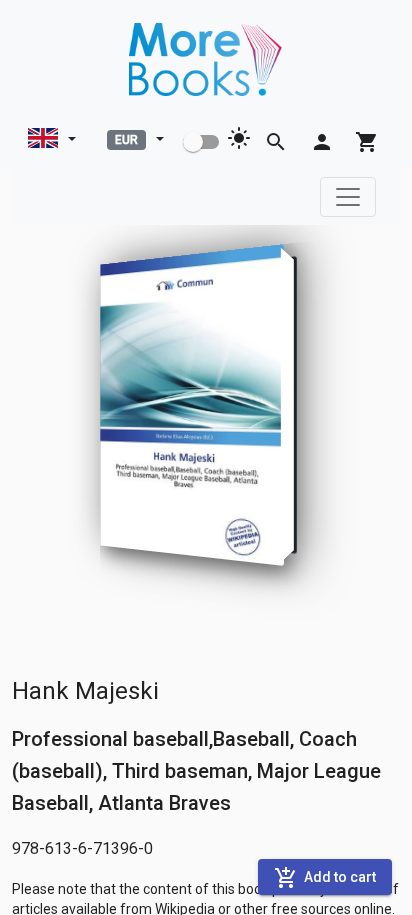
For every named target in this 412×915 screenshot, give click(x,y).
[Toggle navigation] (348, 197)
